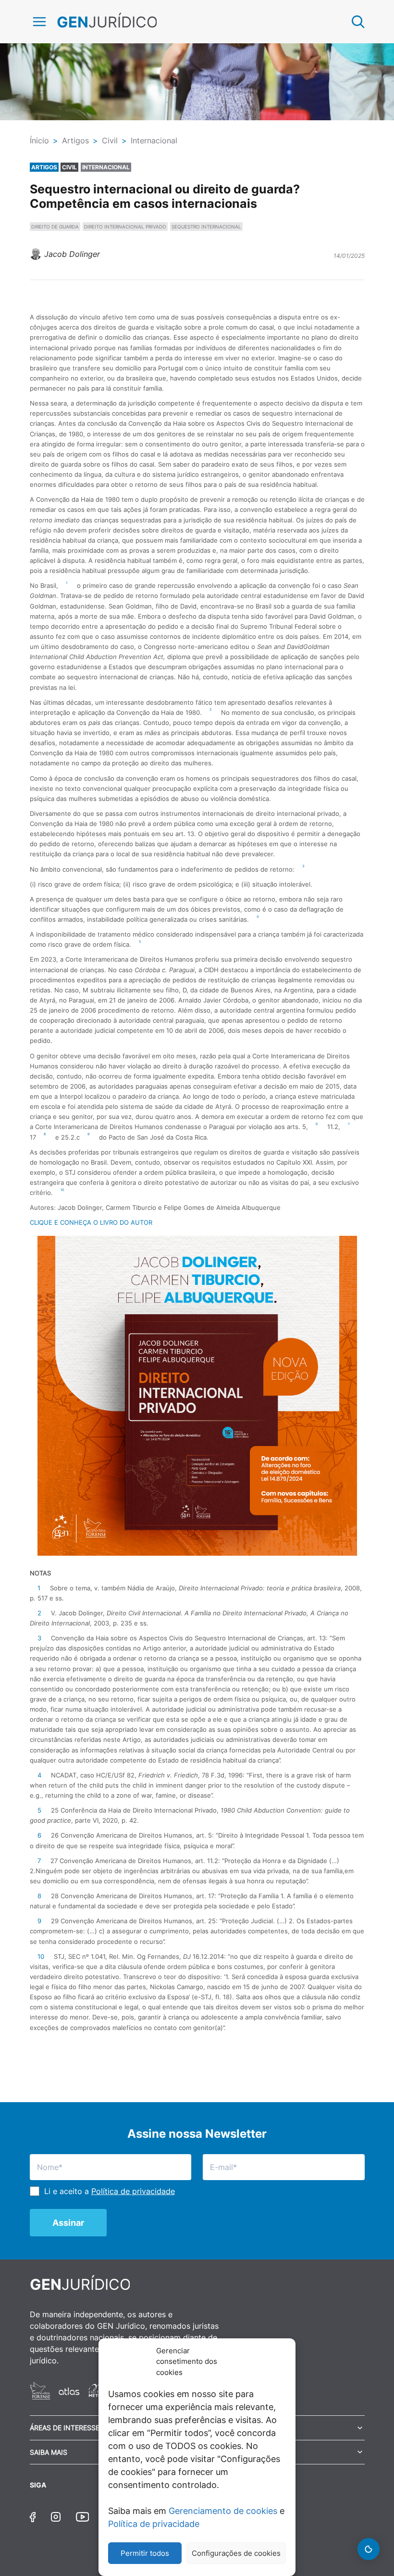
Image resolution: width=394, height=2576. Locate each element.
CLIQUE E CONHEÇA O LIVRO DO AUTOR (91, 1222)
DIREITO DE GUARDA (55, 227)
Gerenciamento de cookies (223, 2511)
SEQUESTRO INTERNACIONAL (206, 227)
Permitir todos (145, 2553)
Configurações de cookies (236, 2553)
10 (41, 1956)
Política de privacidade (154, 2524)
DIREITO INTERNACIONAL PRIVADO (125, 227)
